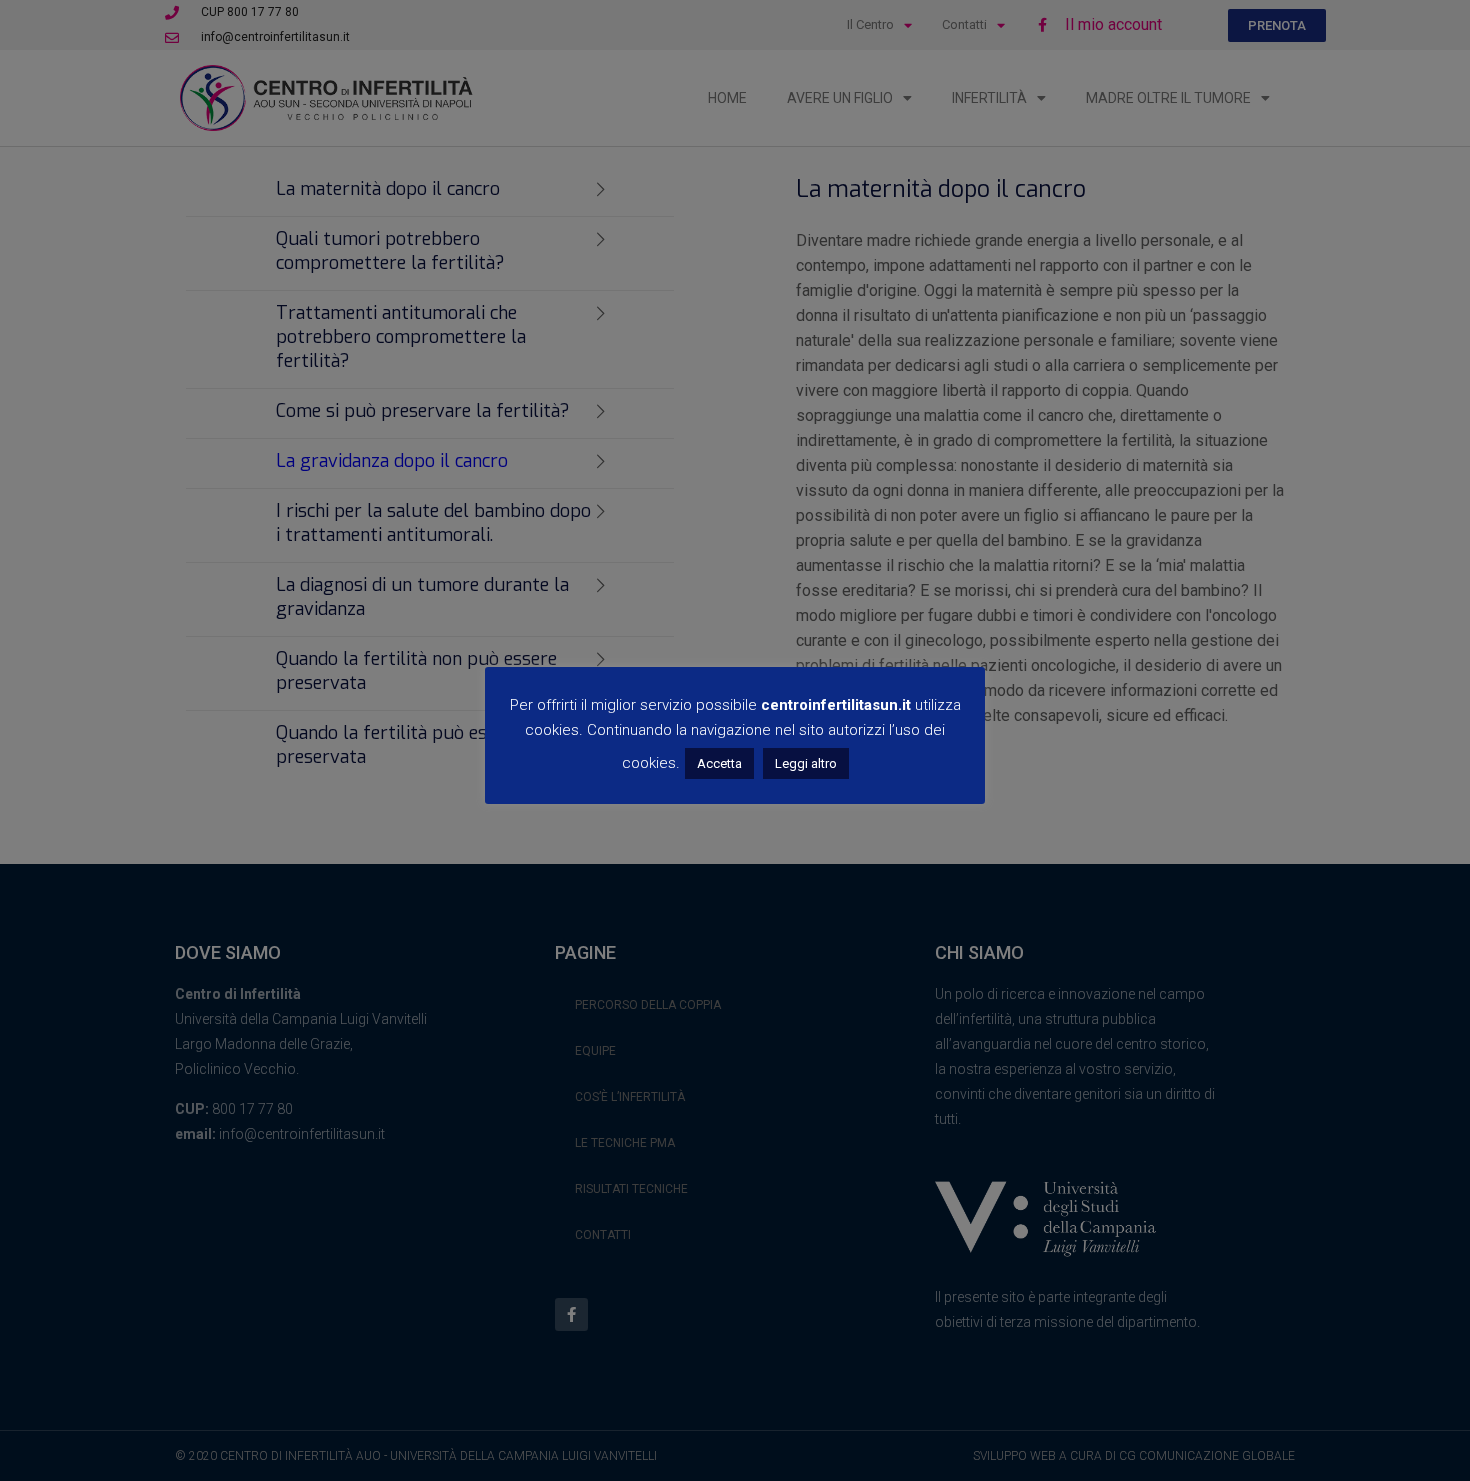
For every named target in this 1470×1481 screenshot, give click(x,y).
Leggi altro (806, 763)
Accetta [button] (719, 763)
